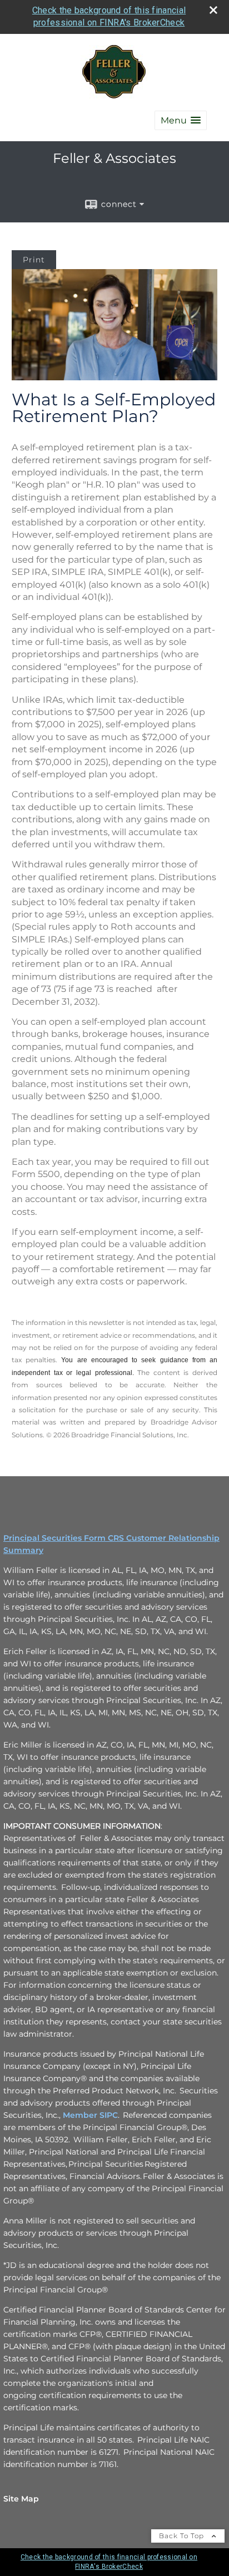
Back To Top (183, 2536)
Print (34, 260)
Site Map (21, 2499)
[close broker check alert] (213, 10)
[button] (181, 120)
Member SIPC (90, 2115)
